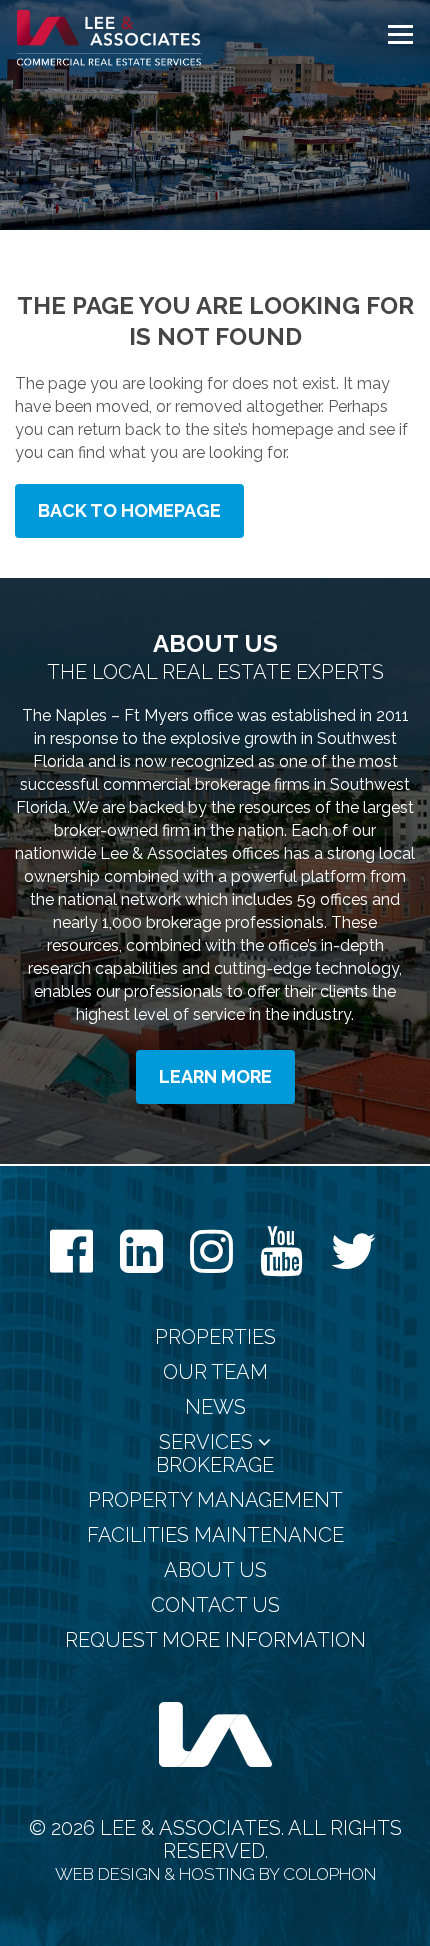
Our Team (215, 1372)
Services (208, 1442)
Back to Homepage (129, 510)
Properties (215, 1337)
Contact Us (215, 1605)
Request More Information (215, 1640)
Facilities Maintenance (215, 1535)
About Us (215, 1570)
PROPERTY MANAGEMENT (215, 1500)
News (215, 1407)
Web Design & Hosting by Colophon (215, 1874)
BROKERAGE (215, 1465)
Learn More (215, 1076)
